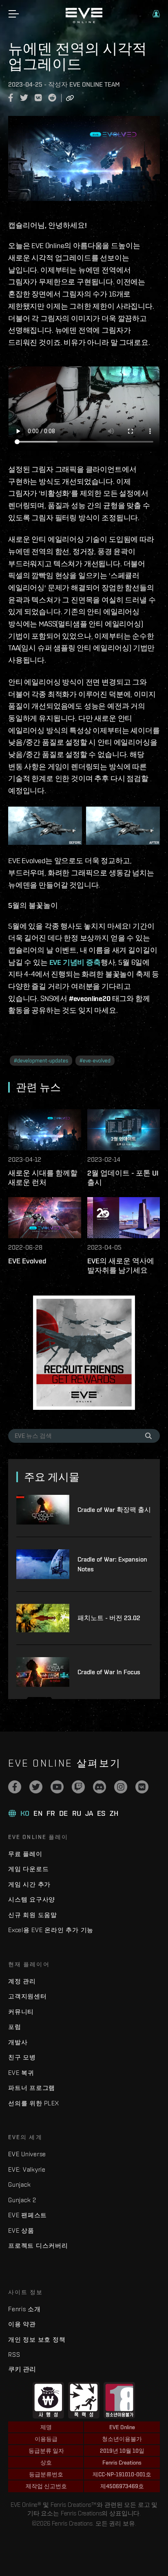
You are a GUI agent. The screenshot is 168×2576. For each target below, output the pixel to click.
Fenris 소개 (24, 2309)
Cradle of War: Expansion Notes (112, 1564)
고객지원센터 (28, 1996)
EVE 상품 (21, 2230)
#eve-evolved (95, 1061)
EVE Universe (27, 2154)
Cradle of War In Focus (109, 1672)
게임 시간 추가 (29, 1884)
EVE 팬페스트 (28, 2215)
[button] (156, 14)
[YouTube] (57, 1787)
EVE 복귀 (21, 2073)
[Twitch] (78, 1787)
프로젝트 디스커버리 (38, 2246)
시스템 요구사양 (32, 1899)
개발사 (18, 2042)
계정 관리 (22, 1981)
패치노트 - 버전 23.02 (109, 1618)
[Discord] (99, 1787)
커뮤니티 (21, 2012)
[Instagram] (121, 1787)
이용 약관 (22, 2324)
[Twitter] (36, 1787)
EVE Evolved (27, 1261)
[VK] (142, 1787)
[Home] (84, 21)
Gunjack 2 (22, 2200)
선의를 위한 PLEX (33, 2103)
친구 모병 (22, 2057)
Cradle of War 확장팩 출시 (114, 1510)
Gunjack (19, 2184)
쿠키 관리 (22, 2369)
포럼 (15, 2027)
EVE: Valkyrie (27, 2169)
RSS (14, 2355)
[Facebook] (15, 1787)
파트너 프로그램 (32, 2088)
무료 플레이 (25, 1854)
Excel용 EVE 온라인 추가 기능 (51, 1930)
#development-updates (41, 1061)
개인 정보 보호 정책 (37, 2339)
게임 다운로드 (28, 1869)
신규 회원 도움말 (33, 1915)
